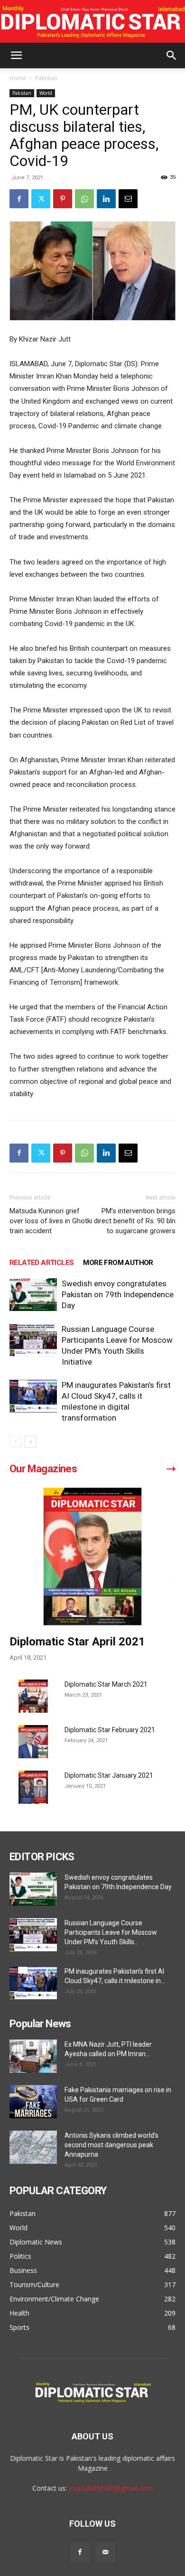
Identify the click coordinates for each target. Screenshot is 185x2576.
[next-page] (31, 1442)
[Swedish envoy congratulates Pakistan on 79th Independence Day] (33, 1295)
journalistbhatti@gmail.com (111, 2488)
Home (18, 78)
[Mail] (105, 2552)
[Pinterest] (63, 199)
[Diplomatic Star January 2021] (33, 1787)
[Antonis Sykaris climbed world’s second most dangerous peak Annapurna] (33, 2147)
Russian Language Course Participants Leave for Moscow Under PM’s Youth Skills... (111, 1932)
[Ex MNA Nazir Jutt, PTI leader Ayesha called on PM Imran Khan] (33, 2056)
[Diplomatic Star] (92, 22)
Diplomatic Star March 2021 (106, 1684)
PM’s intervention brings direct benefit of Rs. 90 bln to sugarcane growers (135, 1221)
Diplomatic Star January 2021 (109, 1775)
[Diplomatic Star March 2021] (33, 1696)
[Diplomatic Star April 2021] (92, 1556)
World (46, 93)
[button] (16, 55)
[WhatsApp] (84, 199)
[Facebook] (19, 199)
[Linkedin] (106, 199)
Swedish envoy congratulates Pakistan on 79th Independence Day (118, 1294)
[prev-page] (15, 1442)
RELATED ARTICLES (42, 1263)
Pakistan (46, 78)
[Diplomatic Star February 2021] (33, 1742)
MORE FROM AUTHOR (118, 1263)
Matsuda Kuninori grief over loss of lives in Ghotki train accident (51, 1221)
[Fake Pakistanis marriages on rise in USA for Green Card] (33, 2102)
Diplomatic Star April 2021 (77, 1642)
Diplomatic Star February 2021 (110, 1730)
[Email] (128, 199)
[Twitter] (41, 199)
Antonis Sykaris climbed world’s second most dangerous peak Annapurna (111, 2145)
